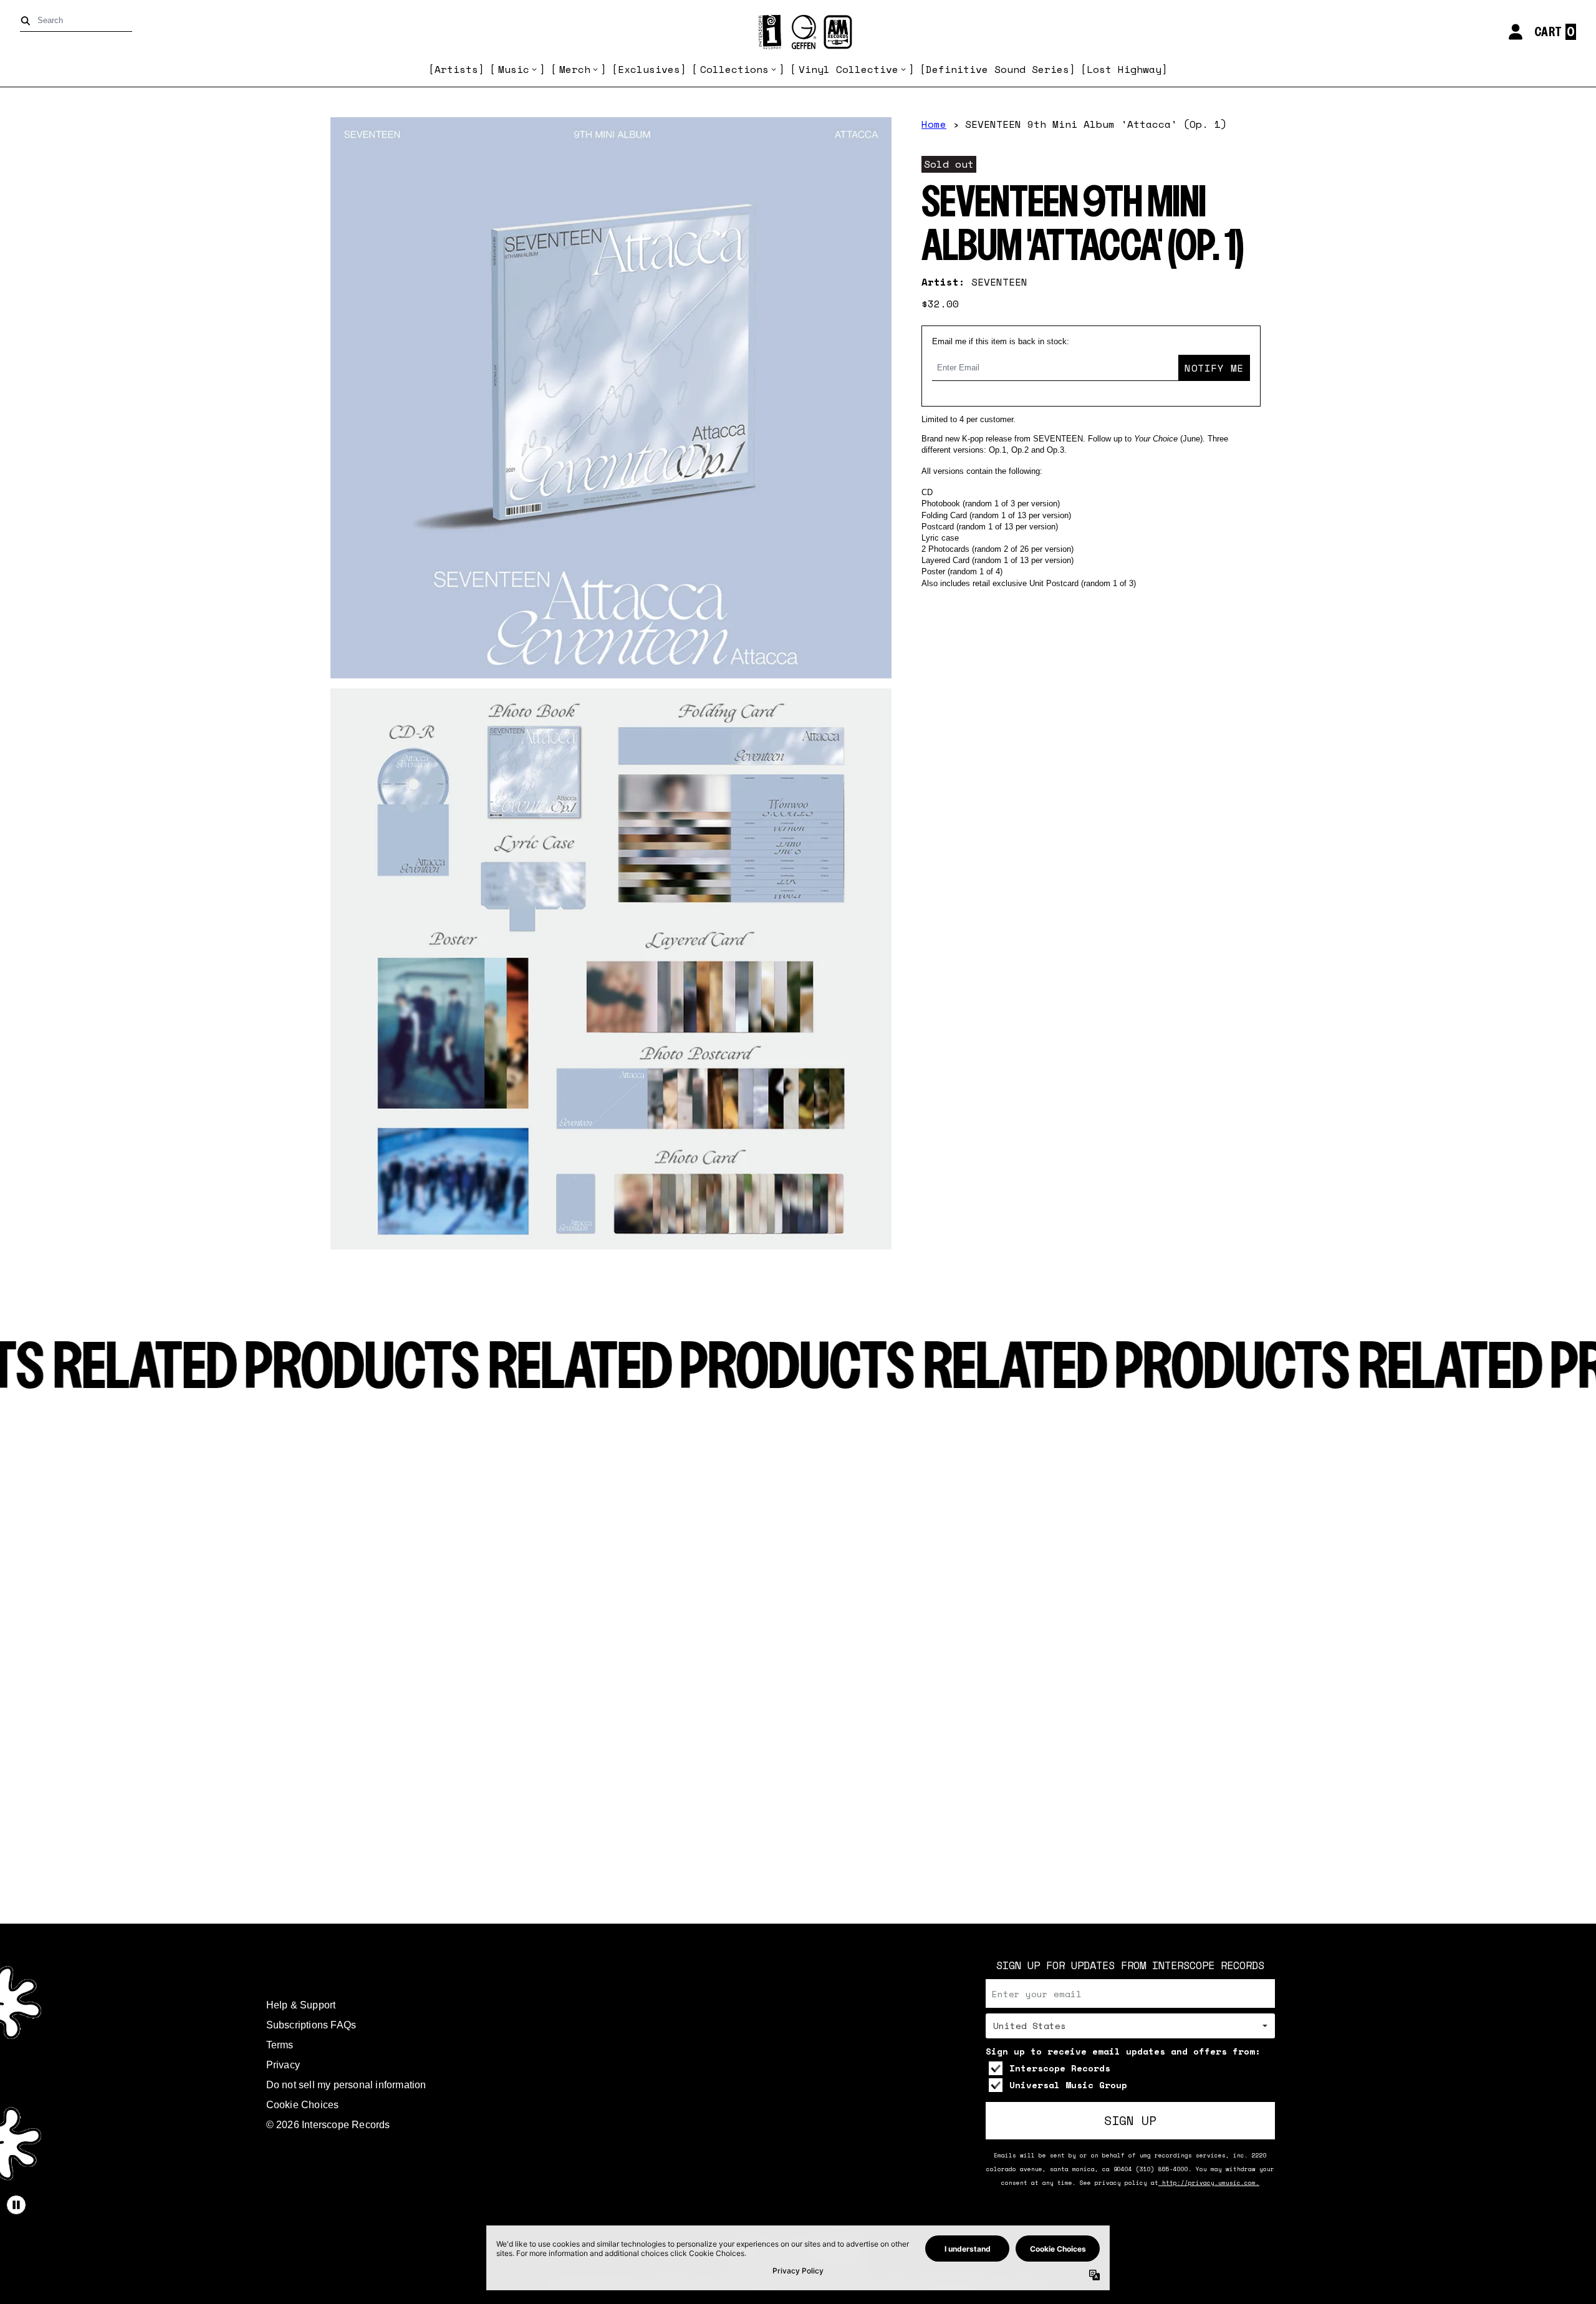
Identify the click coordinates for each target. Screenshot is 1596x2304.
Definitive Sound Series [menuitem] (997, 69)
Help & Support (301, 2005)
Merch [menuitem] (575, 69)
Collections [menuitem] (734, 69)
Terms (280, 2045)
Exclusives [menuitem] (649, 69)
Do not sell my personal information (346, 2085)
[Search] (28, 21)
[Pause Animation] (16, 2205)
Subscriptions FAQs (311, 2025)
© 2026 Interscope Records (328, 2125)
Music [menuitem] (514, 69)
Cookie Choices (303, 2105)
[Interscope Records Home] (798, 32)
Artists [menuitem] (456, 69)
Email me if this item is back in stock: (1001, 341)
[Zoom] (611, 398)
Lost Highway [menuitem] (1124, 69)
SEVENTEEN (999, 282)
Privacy (283, 2065)
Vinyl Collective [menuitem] (848, 69)
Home (934, 124)
